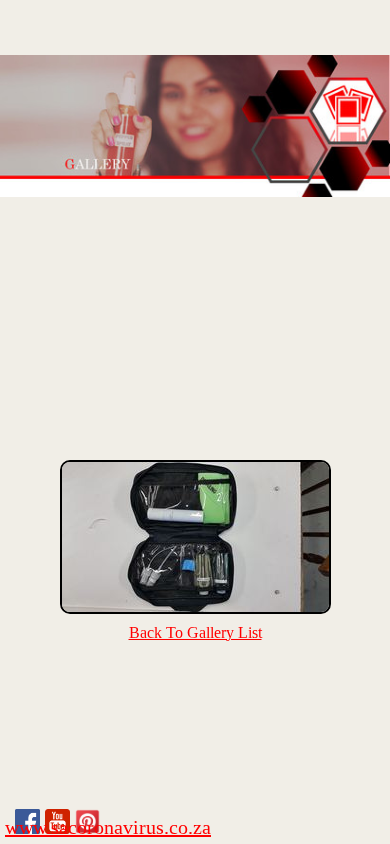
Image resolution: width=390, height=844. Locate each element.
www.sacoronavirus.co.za (108, 827)
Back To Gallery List (195, 632)
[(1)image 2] (195, 618)
